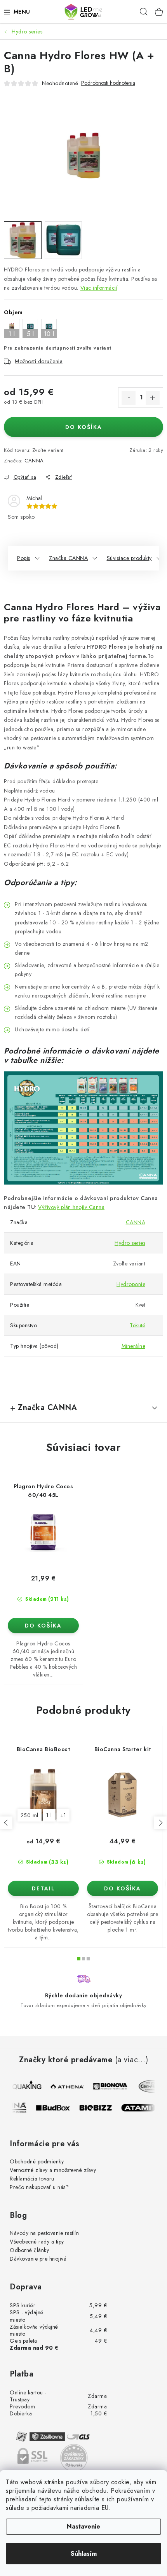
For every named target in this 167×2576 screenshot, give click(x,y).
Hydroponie (131, 1284)
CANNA (34, 461)
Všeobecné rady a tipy (37, 2242)
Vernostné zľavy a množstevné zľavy (53, 2170)
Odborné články (29, 2250)
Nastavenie (83, 2526)
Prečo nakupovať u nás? (39, 2187)
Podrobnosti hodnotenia (108, 83)
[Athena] (66, 2086)
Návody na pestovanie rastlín (44, 2233)
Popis (24, 558)
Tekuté (137, 1325)
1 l (49, 1815)
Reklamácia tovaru (32, 2179)
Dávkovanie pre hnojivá (38, 2259)
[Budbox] (58, 2108)
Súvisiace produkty (129, 558)
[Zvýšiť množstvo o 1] (153, 398)
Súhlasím (84, 2554)
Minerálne (134, 1346)
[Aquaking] (24, 2086)
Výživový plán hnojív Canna (71, 1207)
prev (6, 1823)
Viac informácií (99, 288)
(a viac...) (132, 2060)
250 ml (30, 1815)
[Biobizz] (101, 2108)
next (160, 1823)
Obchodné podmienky (37, 2161)
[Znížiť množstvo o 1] (129, 398)
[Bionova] (109, 2086)
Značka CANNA (68, 558)
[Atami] (143, 2108)
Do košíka (84, 427)
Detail (43, 1888)
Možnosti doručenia (39, 361)
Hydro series (130, 1243)
